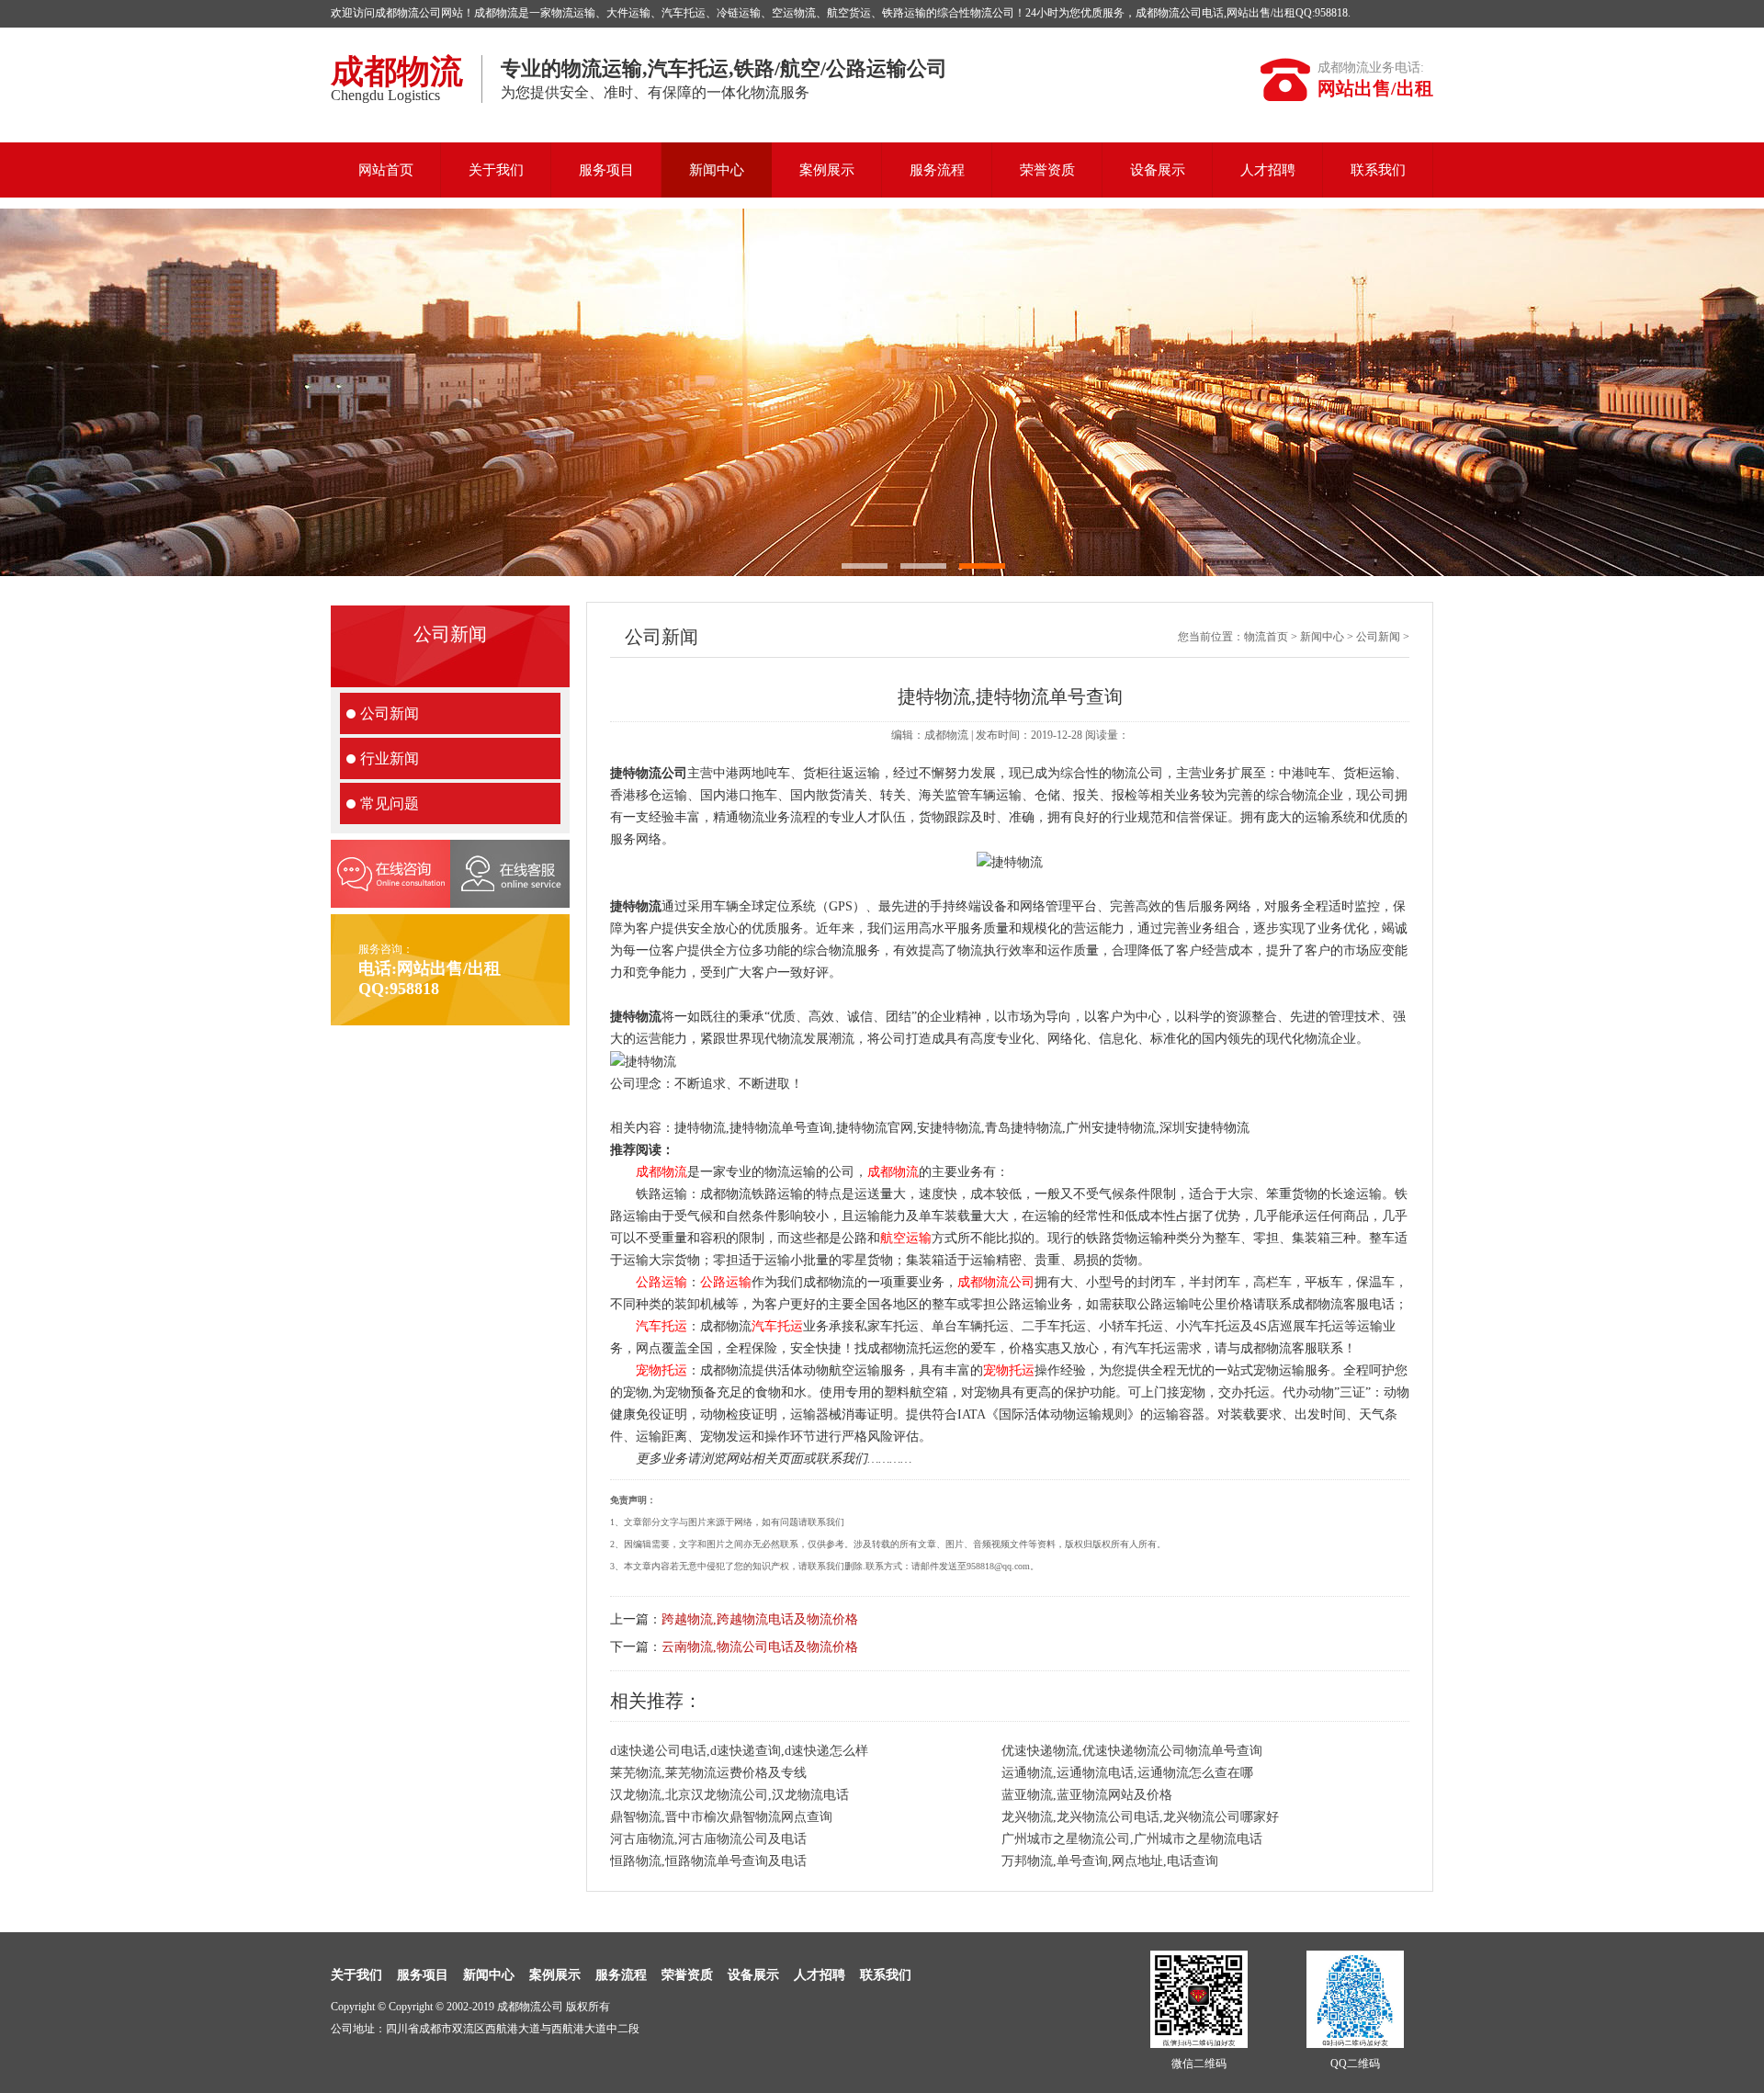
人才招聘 (1268, 170)
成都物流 (661, 1172)
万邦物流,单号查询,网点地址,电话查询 (1110, 1861)
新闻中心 (717, 170)
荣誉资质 (1047, 170)
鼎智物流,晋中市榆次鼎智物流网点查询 (721, 1817)
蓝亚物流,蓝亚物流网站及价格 (1087, 1795)
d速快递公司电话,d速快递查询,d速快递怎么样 (739, 1751)
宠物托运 (661, 1370)
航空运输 (906, 1238)
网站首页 (386, 170)
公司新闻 (390, 713)
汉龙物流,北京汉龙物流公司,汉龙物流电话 (729, 1795)
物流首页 (1266, 637)
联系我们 (1378, 170)
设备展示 (1158, 170)
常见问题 (390, 803)
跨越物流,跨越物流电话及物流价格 (760, 1619)
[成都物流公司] (882, 392)
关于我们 (496, 170)
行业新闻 (390, 758)
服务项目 (606, 170)
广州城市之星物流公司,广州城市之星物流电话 (1132, 1839)
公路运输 (661, 1282)
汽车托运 (661, 1326)
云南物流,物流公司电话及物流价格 (760, 1647)
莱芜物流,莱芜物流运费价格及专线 (708, 1773)
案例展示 (827, 170)
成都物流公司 (996, 1282)
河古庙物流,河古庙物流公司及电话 (708, 1839)
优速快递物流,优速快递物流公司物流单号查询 (1132, 1751)
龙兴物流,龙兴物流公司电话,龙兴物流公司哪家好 (1140, 1817)
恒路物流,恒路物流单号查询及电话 (708, 1861)
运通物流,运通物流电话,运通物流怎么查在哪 (1127, 1773)
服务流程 (937, 170)
